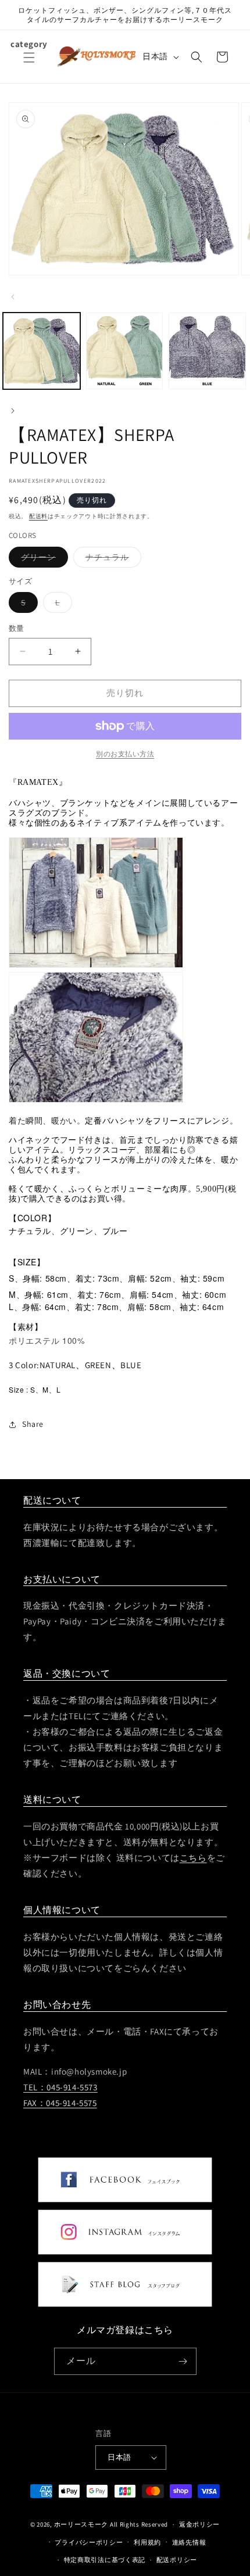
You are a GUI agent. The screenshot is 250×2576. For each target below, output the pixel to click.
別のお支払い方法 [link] (125, 754)
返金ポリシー (199, 2524)
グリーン (42, 559)
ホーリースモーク (81, 2524)
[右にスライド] (13, 411)
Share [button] (33, 1424)
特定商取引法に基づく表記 (105, 2560)
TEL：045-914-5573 (60, 2087)
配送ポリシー (177, 2560)
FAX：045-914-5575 (60, 2103)
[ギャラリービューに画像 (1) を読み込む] (42, 351)
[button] (29, 64)
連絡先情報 (189, 2542)
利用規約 (147, 2542)
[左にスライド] (13, 297)
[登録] (183, 2361)
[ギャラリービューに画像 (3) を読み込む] (207, 351)
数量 (17, 628)
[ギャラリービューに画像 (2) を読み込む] (125, 351)
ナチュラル (111, 559)
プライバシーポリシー (89, 2542)
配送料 (38, 516)
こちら (193, 1858)
